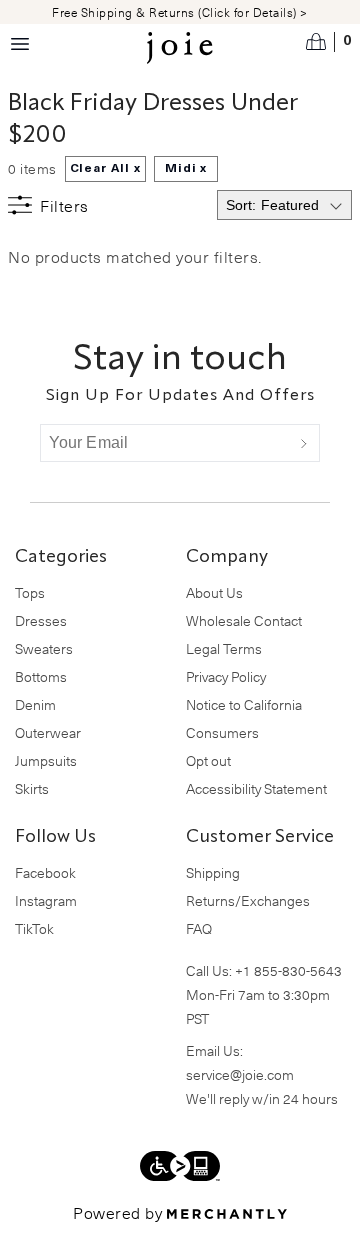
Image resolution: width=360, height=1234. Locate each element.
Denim (35, 704)
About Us (214, 592)
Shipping (213, 872)
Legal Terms (224, 648)
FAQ (199, 928)
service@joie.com (240, 1074)
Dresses (41, 620)
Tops (30, 592)
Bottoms (41, 676)
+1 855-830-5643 (288, 970)
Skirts (32, 788)
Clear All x (106, 169)
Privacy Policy (226, 676)
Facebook (45, 872)
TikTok (34, 928)
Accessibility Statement (256, 788)
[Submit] (304, 443)
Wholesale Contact (244, 620)
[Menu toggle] (20, 44)
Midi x (186, 169)
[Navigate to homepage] (180, 48)
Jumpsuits (46, 760)
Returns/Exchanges (248, 900)
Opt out (208, 760)
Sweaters (44, 648)
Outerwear (48, 732)
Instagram (46, 900)
